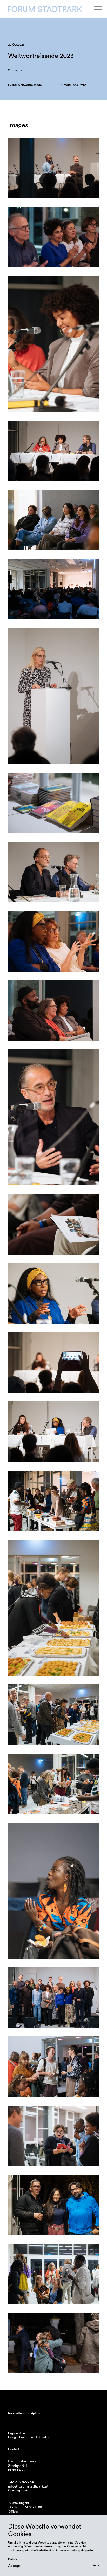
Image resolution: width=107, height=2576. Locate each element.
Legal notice (16, 2433)
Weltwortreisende (29, 85)
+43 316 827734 (21, 2482)
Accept (14, 2566)
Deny (95, 2565)
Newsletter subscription (24, 2413)
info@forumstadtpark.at (28, 2486)
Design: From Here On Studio (28, 2437)
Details (13, 2559)
